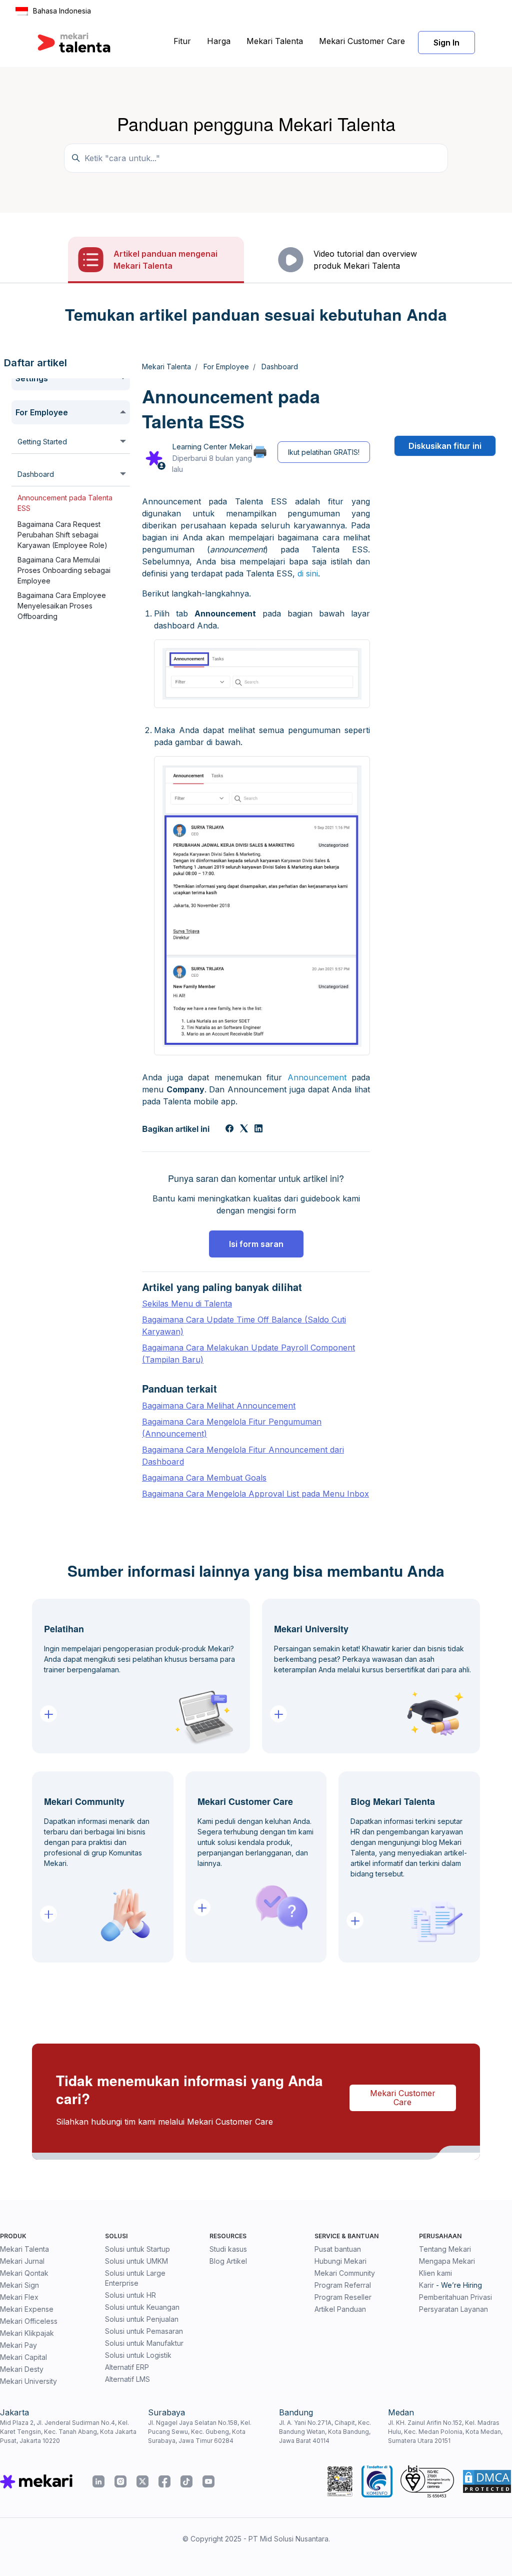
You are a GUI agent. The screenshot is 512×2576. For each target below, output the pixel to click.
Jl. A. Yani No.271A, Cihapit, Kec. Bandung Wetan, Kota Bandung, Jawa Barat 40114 (325, 2432)
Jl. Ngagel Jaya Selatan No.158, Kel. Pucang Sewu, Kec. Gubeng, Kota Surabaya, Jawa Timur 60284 (200, 2432)
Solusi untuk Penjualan (142, 2319)
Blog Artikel (228, 2261)
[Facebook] (229, 1129)
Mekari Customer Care (362, 41)
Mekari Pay (18, 2345)
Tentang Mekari (445, 2249)
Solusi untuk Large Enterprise (135, 2278)
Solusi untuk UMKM (136, 2261)
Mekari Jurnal (22, 2261)
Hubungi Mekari (340, 2261)
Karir (426, 2285)
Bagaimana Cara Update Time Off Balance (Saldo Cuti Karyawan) (244, 1326)
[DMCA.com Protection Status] (487, 2481)
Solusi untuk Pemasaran (144, 2331)
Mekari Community (345, 2273)
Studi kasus (228, 2249)
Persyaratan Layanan (453, 2309)
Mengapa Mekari (447, 2261)
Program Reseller (343, 2297)
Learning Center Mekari (212, 447)
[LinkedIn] (258, 1129)
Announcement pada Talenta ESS (65, 503)
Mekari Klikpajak (27, 2333)
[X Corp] (244, 1129)
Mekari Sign (19, 2285)
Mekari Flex (19, 2297)
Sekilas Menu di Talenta (187, 1304)
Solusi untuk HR (130, 2295)
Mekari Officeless (29, 2321)
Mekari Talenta (275, 41)
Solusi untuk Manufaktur (144, 2343)
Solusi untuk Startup (137, 2249)
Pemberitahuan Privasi (455, 2297)
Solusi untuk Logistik (138, 2355)
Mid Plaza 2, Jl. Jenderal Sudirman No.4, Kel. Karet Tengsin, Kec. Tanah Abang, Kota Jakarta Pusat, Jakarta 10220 (68, 2432)
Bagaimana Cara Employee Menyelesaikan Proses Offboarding (62, 606)
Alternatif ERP (127, 2367)
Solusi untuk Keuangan (142, 2307)
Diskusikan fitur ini (445, 446)
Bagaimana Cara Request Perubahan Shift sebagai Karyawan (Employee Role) (62, 535)
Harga (219, 41)
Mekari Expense (27, 2309)
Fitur (182, 41)
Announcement (317, 1077)
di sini (308, 573)
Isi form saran (256, 1244)
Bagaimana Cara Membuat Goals (204, 1478)
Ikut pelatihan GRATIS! (324, 452)
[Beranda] (74, 43)
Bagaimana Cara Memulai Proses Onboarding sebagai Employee (64, 570)
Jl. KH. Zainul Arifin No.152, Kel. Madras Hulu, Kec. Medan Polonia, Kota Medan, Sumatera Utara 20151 (445, 2432)
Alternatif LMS (127, 2379)
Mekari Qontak (24, 2273)
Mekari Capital (23, 2357)
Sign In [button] (446, 43)
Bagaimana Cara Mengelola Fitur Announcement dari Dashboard (243, 1456)
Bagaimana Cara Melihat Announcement (219, 1406)
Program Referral (343, 2285)
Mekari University (28, 2381)
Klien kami (435, 2273)
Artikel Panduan (340, 2309)
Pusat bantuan (338, 2249)
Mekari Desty (22, 2369)
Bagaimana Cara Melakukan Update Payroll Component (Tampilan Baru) (248, 1354)
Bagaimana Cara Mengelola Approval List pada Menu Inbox (255, 1494)
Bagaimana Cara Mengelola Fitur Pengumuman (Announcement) (232, 1428)
